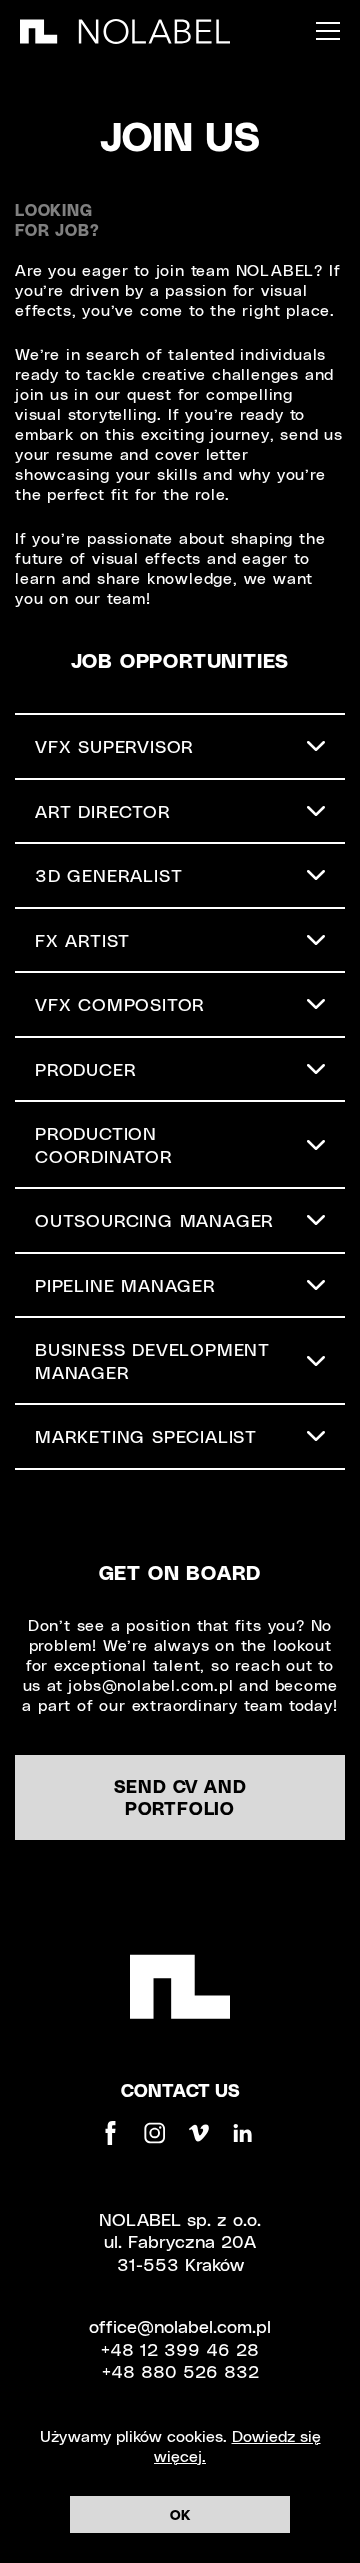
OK (180, 2514)
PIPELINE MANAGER (125, 1284)
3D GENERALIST (108, 874)
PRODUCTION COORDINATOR (104, 1144)
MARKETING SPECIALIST (146, 1435)
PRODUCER (85, 1068)
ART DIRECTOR (103, 810)
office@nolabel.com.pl (180, 2325)
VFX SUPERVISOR (114, 745)
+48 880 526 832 (180, 2370)
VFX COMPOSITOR (120, 1003)
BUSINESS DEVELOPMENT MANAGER (152, 1360)
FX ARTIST (82, 939)
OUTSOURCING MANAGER (154, 1219)
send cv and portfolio (180, 1797)
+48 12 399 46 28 (180, 2348)
